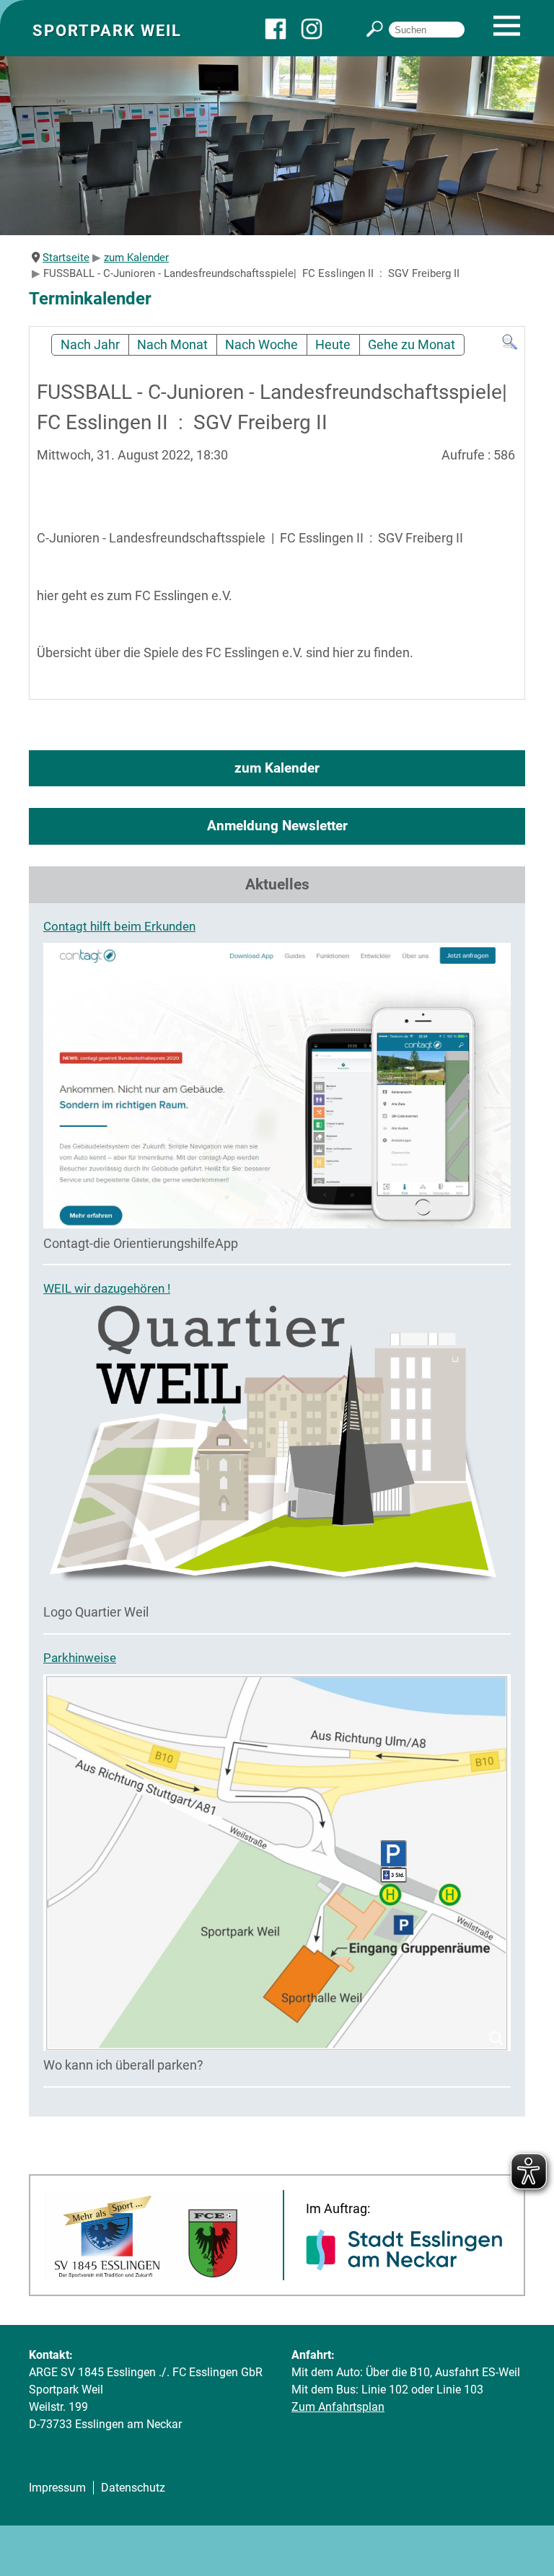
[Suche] (510, 346)
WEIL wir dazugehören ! (107, 1288)
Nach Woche (261, 345)
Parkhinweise (80, 1658)
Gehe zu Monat (412, 345)
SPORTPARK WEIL (107, 30)
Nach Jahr (90, 345)
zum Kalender (277, 768)
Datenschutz (133, 2488)
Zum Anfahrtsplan (338, 2407)
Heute (333, 345)
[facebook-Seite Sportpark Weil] (283, 36)
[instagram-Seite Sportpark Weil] (319, 36)
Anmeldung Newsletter (277, 826)
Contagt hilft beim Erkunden (119, 926)
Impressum (57, 2488)
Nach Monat (172, 345)
